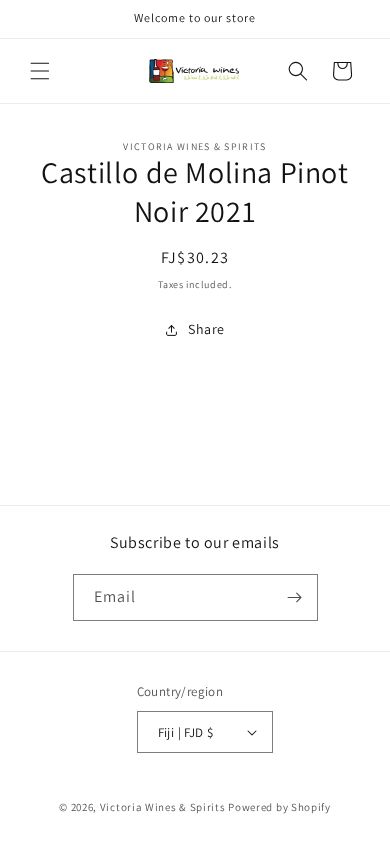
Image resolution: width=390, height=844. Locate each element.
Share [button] (206, 329)
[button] (40, 71)
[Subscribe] (295, 597)
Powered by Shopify (279, 807)
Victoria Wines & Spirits (163, 807)
